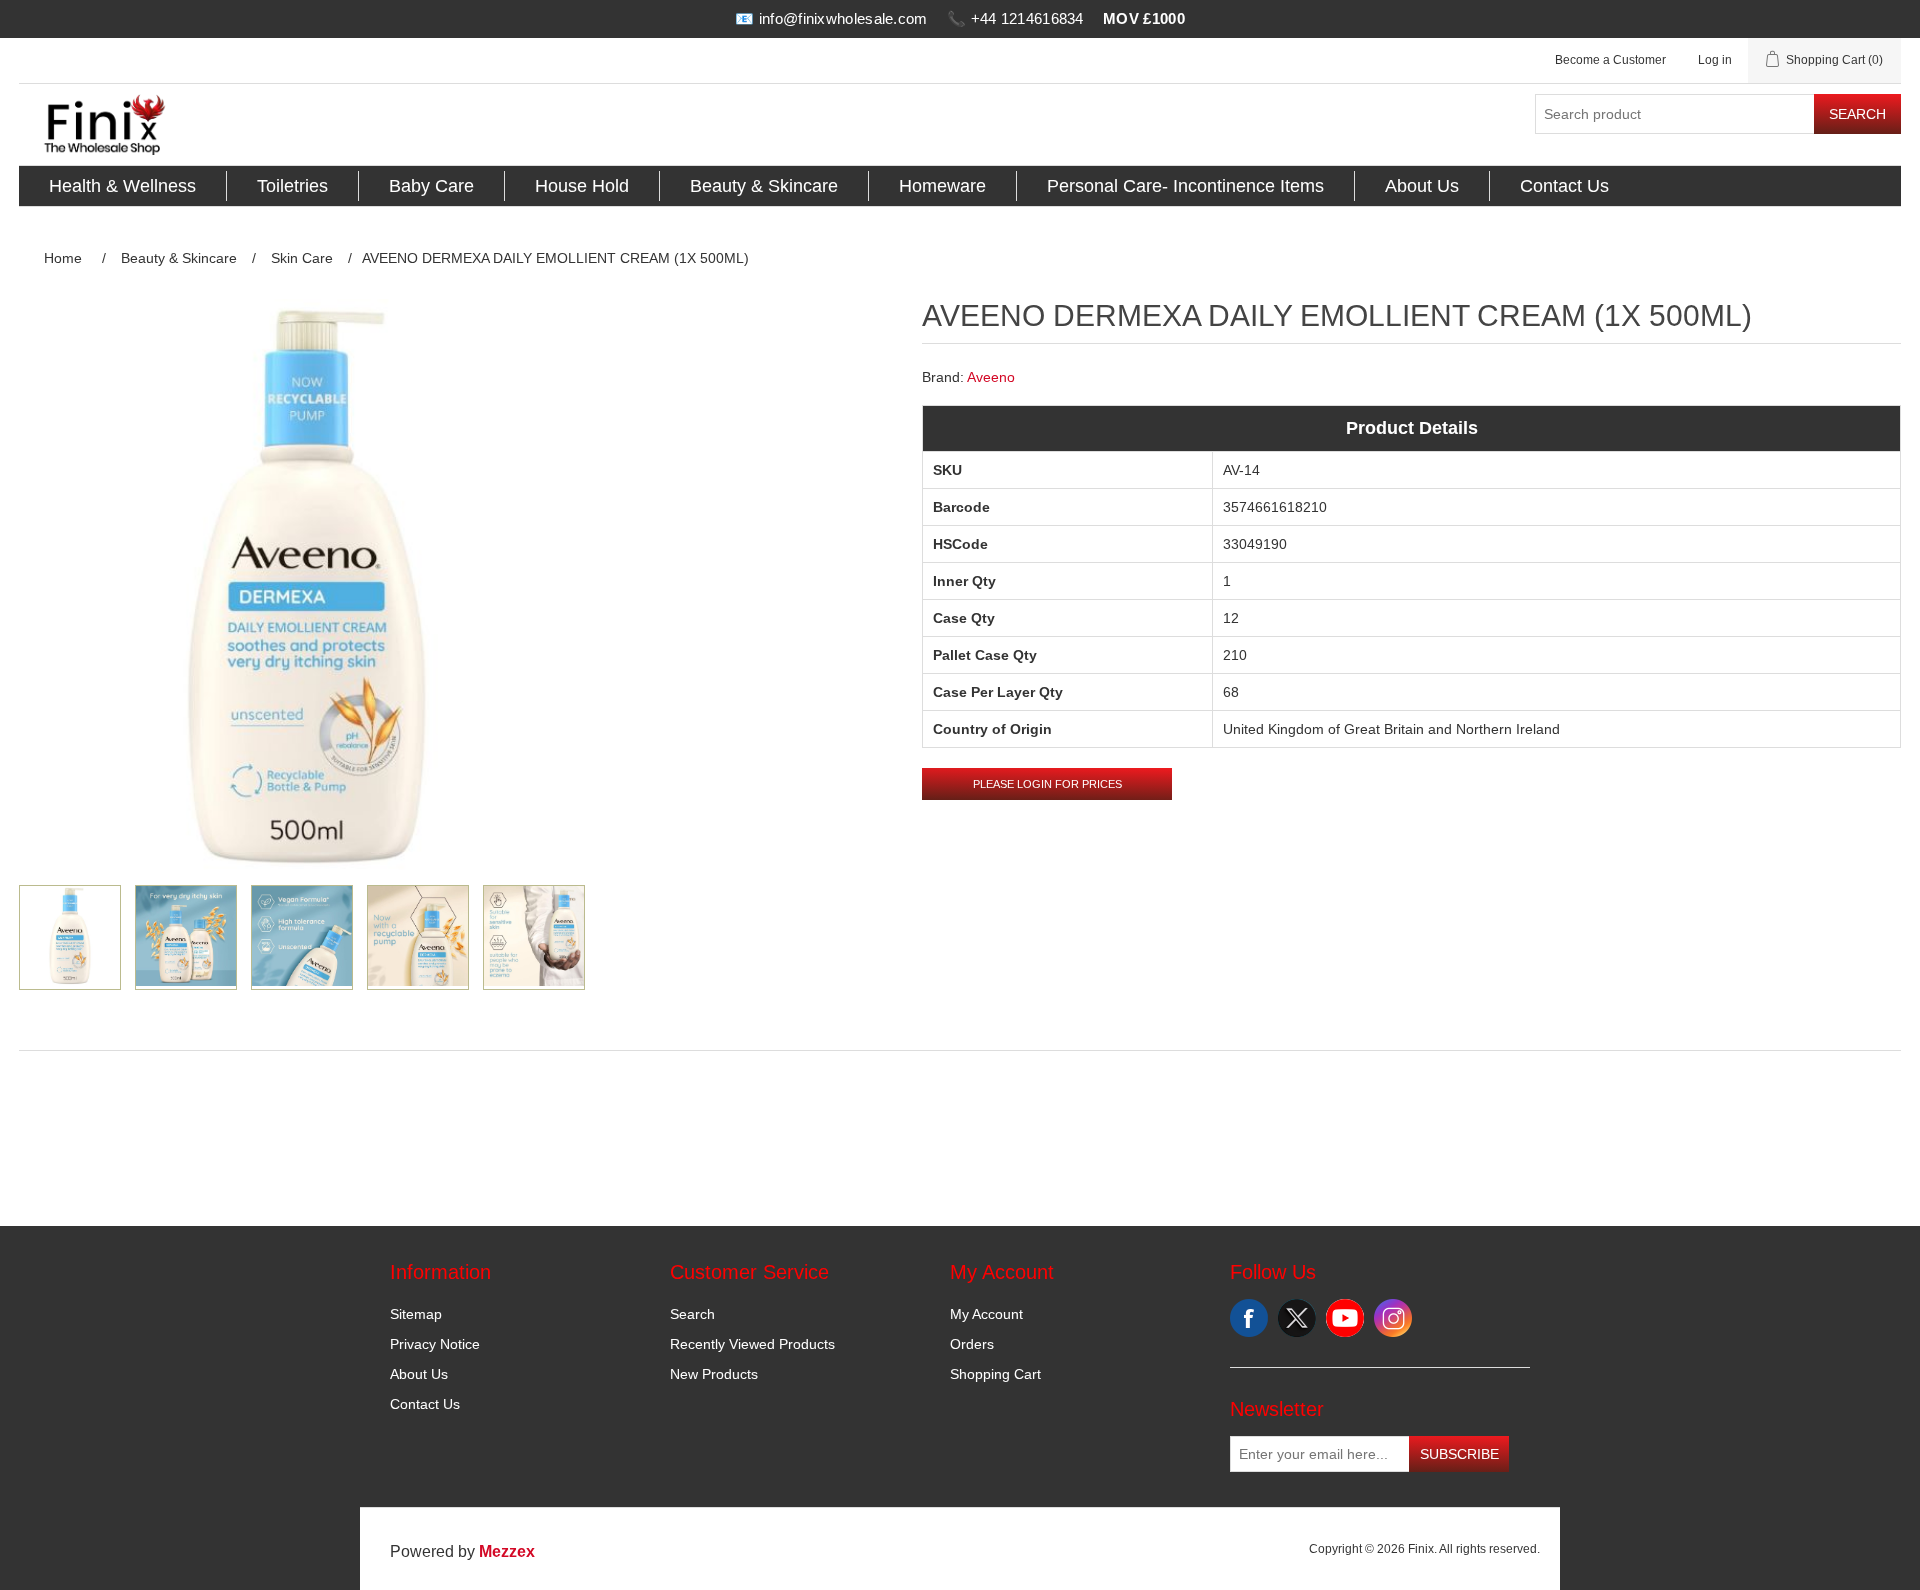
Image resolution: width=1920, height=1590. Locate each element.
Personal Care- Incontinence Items (1185, 186)
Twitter (1297, 1318)
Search (1857, 114)
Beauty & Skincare (764, 186)
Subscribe (1459, 1454)
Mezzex (507, 1551)
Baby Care (431, 186)
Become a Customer (1610, 60)
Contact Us (1564, 186)
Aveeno (991, 377)
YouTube (1345, 1318)
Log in (1715, 60)
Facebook (1249, 1318)
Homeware (942, 186)
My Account (986, 1314)
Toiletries (292, 186)
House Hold (582, 186)
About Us (1422, 186)
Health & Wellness (122, 186)
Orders (972, 1344)
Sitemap (416, 1314)
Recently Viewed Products (752, 1344)
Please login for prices (1047, 784)
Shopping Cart (995, 1374)
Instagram (1393, 1318)
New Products (714, 1374)
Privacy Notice (435, 1344)
